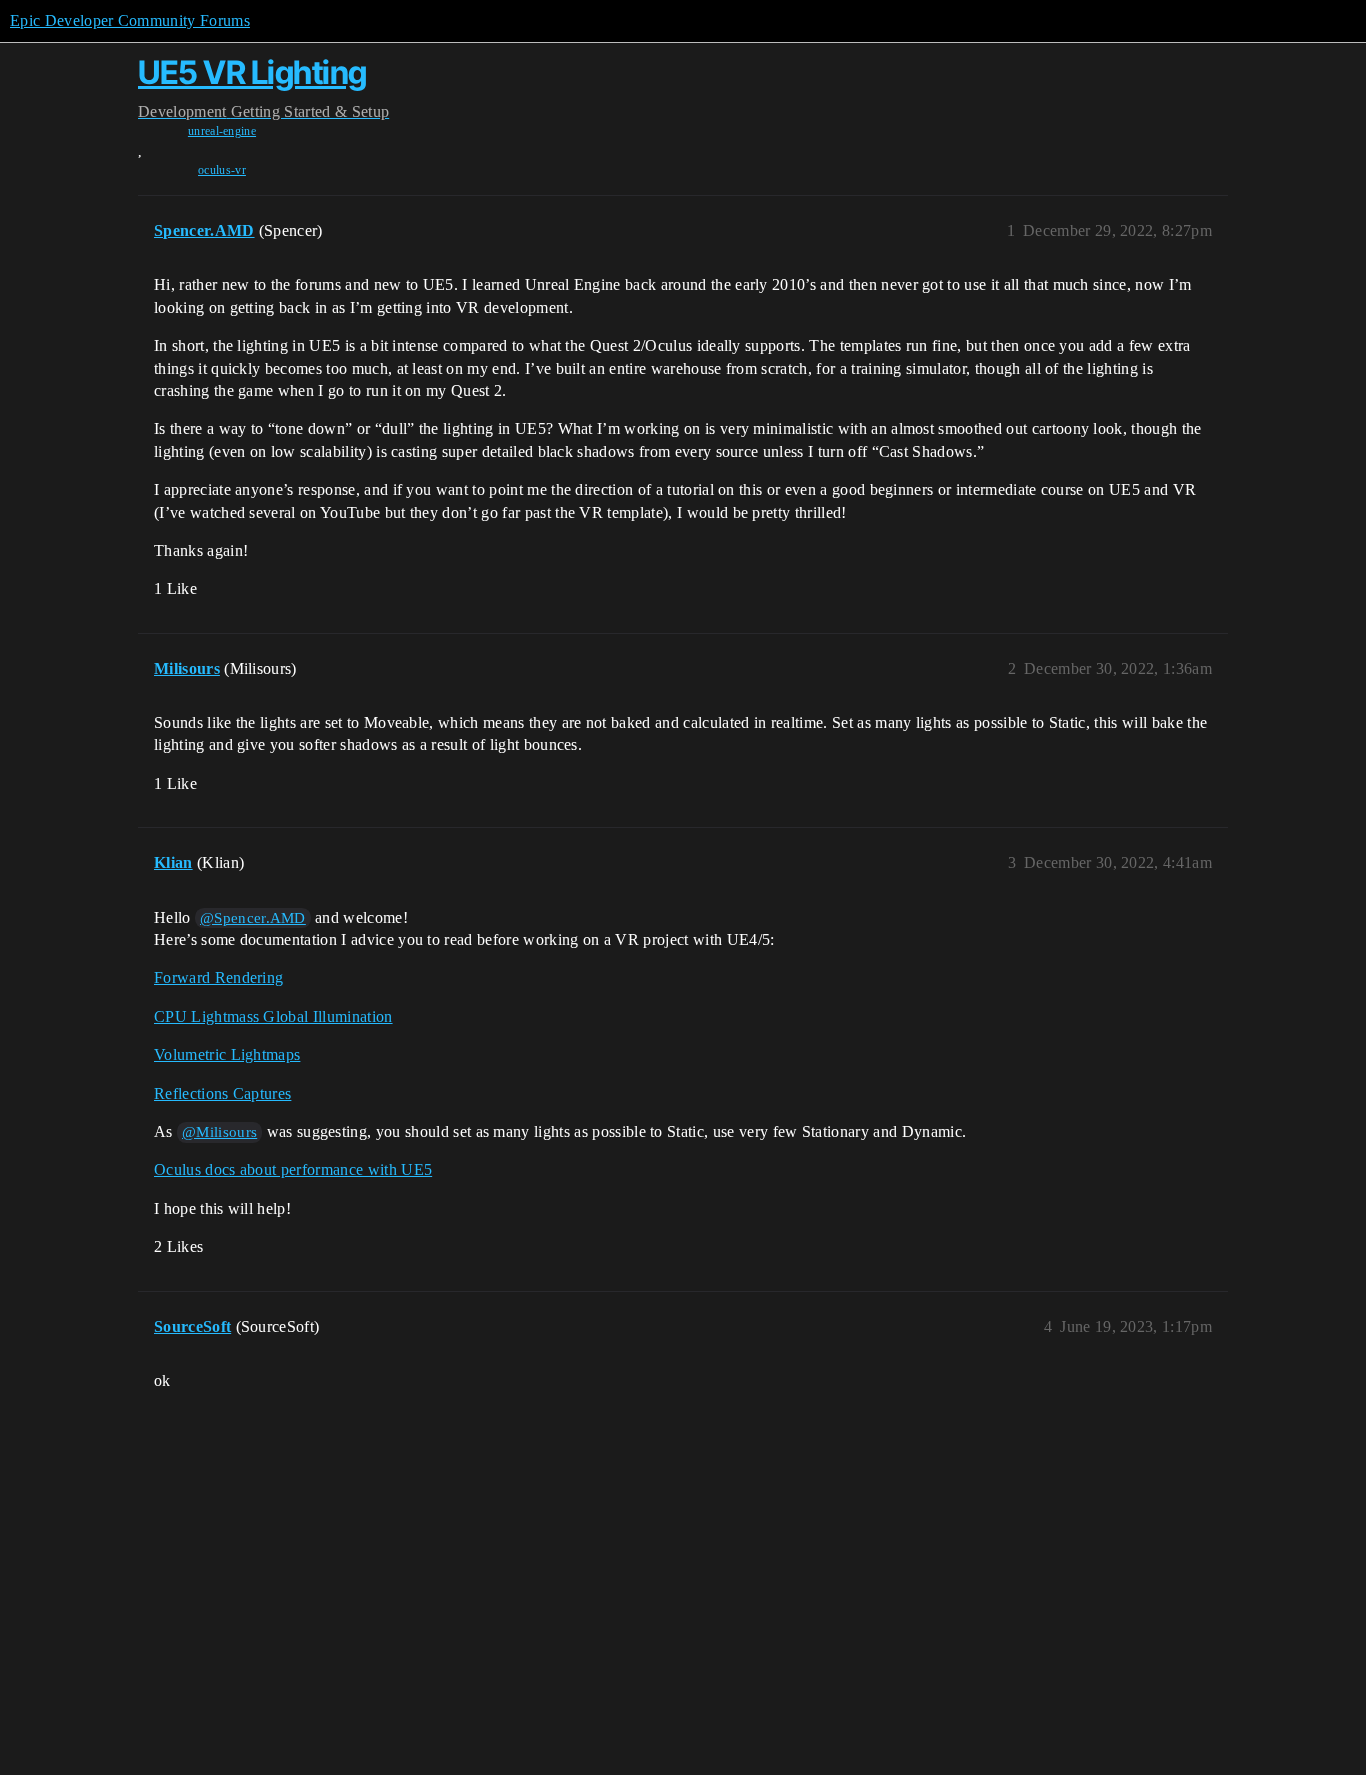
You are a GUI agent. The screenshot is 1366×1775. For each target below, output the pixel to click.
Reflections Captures (222, 1093)
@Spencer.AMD (253, 918)
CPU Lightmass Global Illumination (273, 1016)
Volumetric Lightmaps (227, 1054)
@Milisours (219, 1132)
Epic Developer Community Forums (130, 20)
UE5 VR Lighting (252, 72)
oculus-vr (222, 170)
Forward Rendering (218, 977)
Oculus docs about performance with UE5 (293, 1169)
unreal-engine (222, 131)
